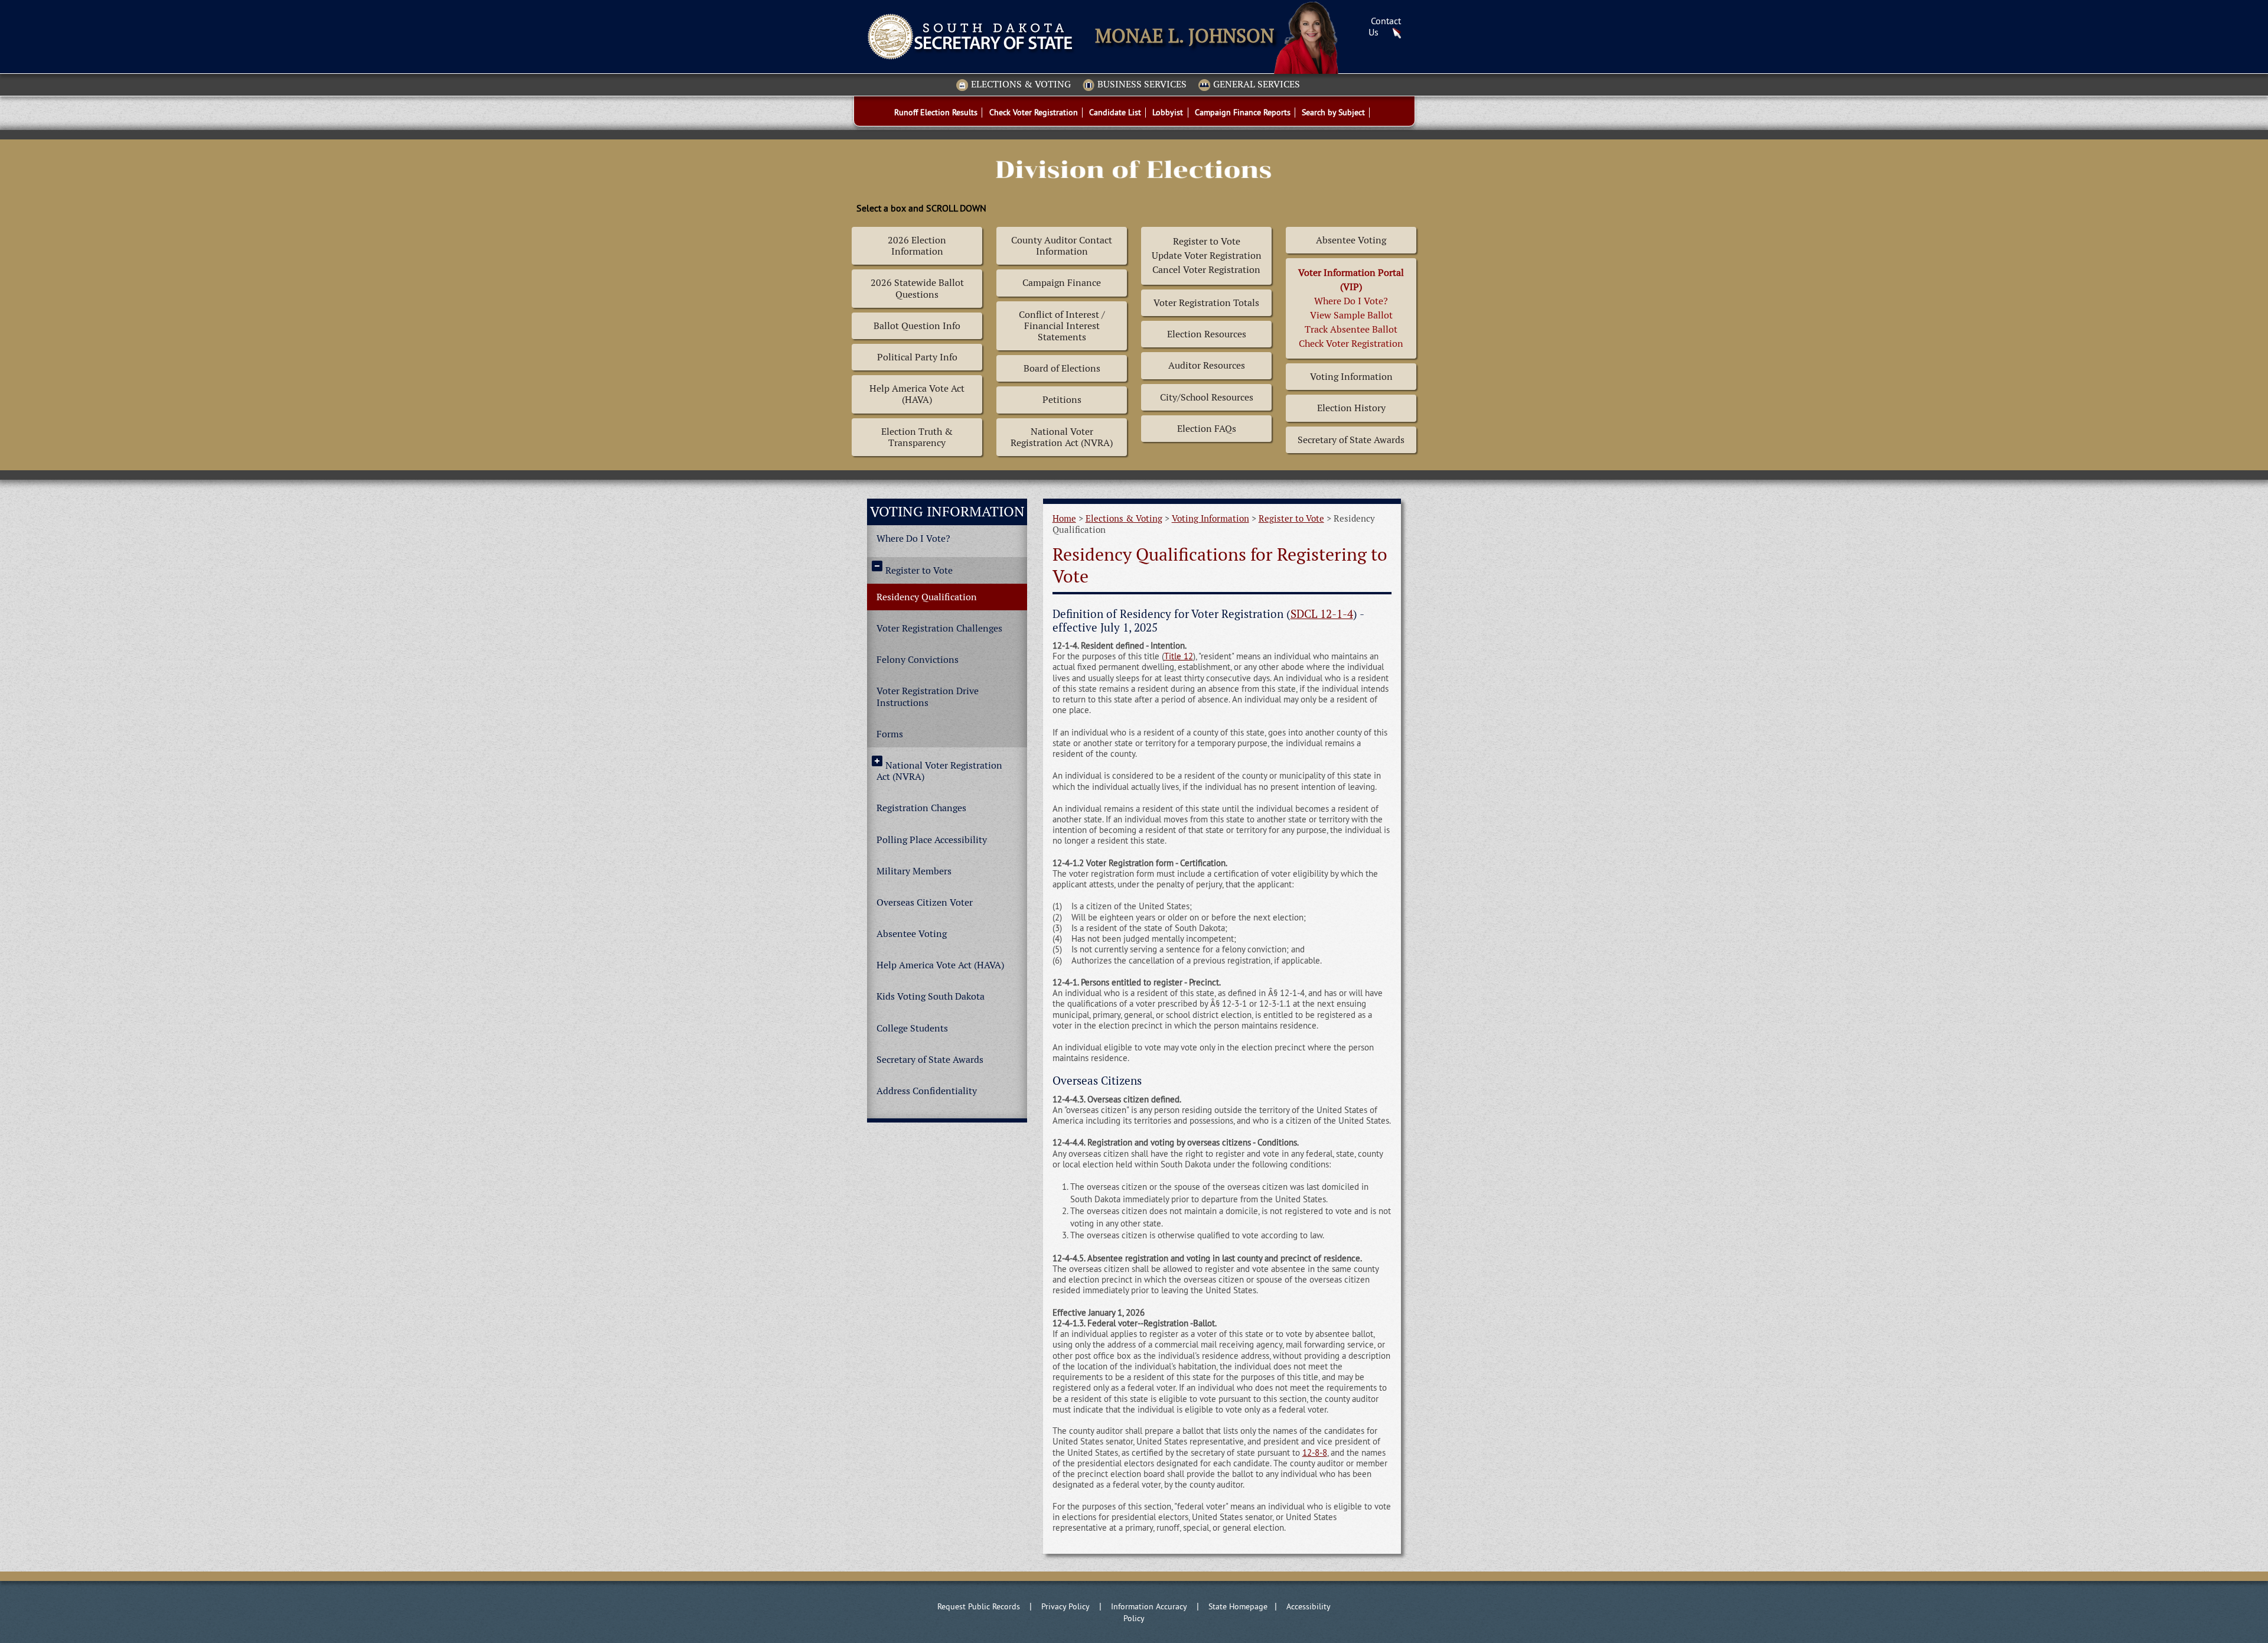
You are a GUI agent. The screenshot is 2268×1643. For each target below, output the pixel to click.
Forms (890, 734)
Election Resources (1207, 334)
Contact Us (1385, 26)
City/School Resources (1207, 397)
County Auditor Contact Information (1062, 246)
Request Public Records (979, 1606)
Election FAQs (1207, 429)
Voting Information (1351, 377)
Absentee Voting (1351, 240)
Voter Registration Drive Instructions (928, 697)
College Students (912, 1028)
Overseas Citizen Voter (925, 902)
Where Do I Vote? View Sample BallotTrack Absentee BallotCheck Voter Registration (1351, 308)
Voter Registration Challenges (939, 628)
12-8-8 (1315, 1452)
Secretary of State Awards (1351, 440)
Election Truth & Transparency (917, 437)
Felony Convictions (918, 660)
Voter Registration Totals (1206, 303)
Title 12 (1179, 656)
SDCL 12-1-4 (1322, 614)
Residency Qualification (927, 597)
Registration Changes (921, 808)
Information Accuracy (1149, 1606)
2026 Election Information (917, 246)
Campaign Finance (1062, 283)
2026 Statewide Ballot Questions (917, 288)
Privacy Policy (1065, 1606)
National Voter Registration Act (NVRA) (1062, 437)
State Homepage (1238, 1606)
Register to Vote (919, 570)
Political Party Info (917, 357)
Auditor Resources (1207, 365)
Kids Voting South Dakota (931, 996)
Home (1064, 518)
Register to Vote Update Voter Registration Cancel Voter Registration (1207, 256)
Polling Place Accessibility (932, 840)
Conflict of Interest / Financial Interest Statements (1062, 326)
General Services (1257, 85)
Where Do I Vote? (913, 539)
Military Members (914, 871)
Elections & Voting (1021, 85)
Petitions (1062, 400)
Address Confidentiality (927, 1091)
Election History (1351, 408)
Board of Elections (1062, 368)
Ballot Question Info (917, 326)
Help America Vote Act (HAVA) (917, 394)
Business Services (1142, 85)
